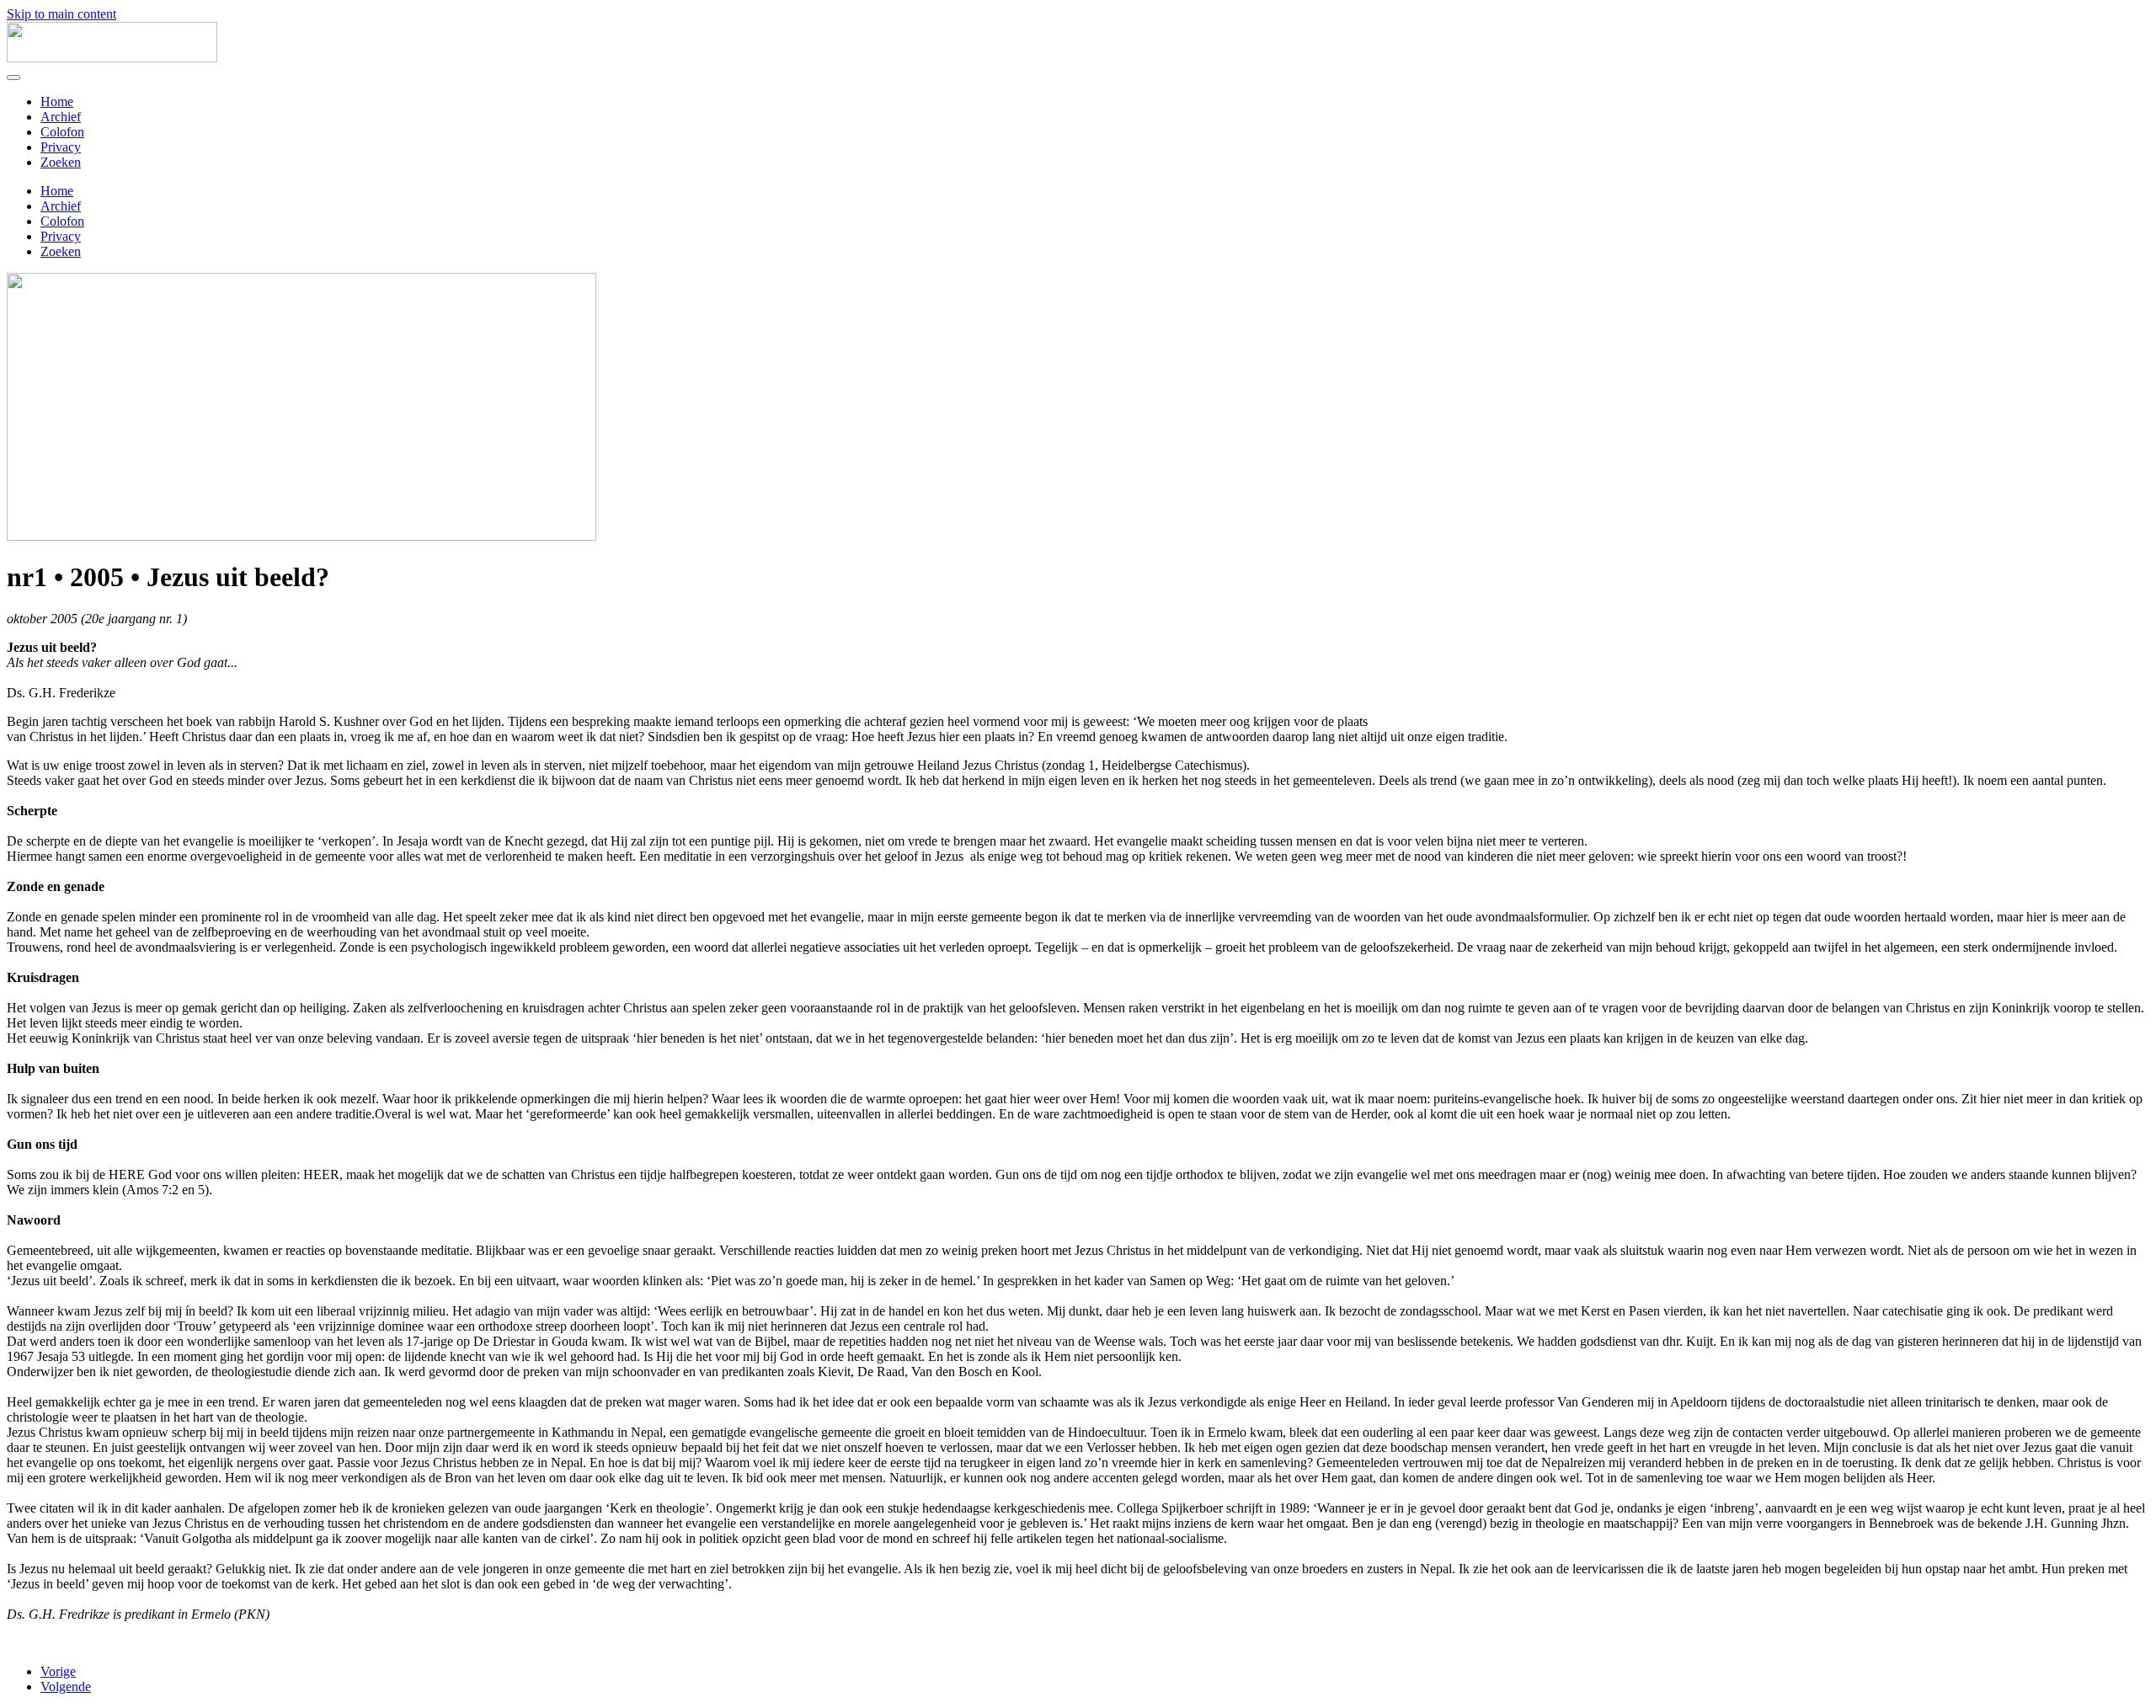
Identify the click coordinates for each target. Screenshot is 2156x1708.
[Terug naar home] (112, 58)
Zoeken (61, 162)
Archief (61, 117)
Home (57, 101)
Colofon (62, 132)
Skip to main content (61, 14)
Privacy (61, 147)
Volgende (66, 1687)
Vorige (58, 1671)
